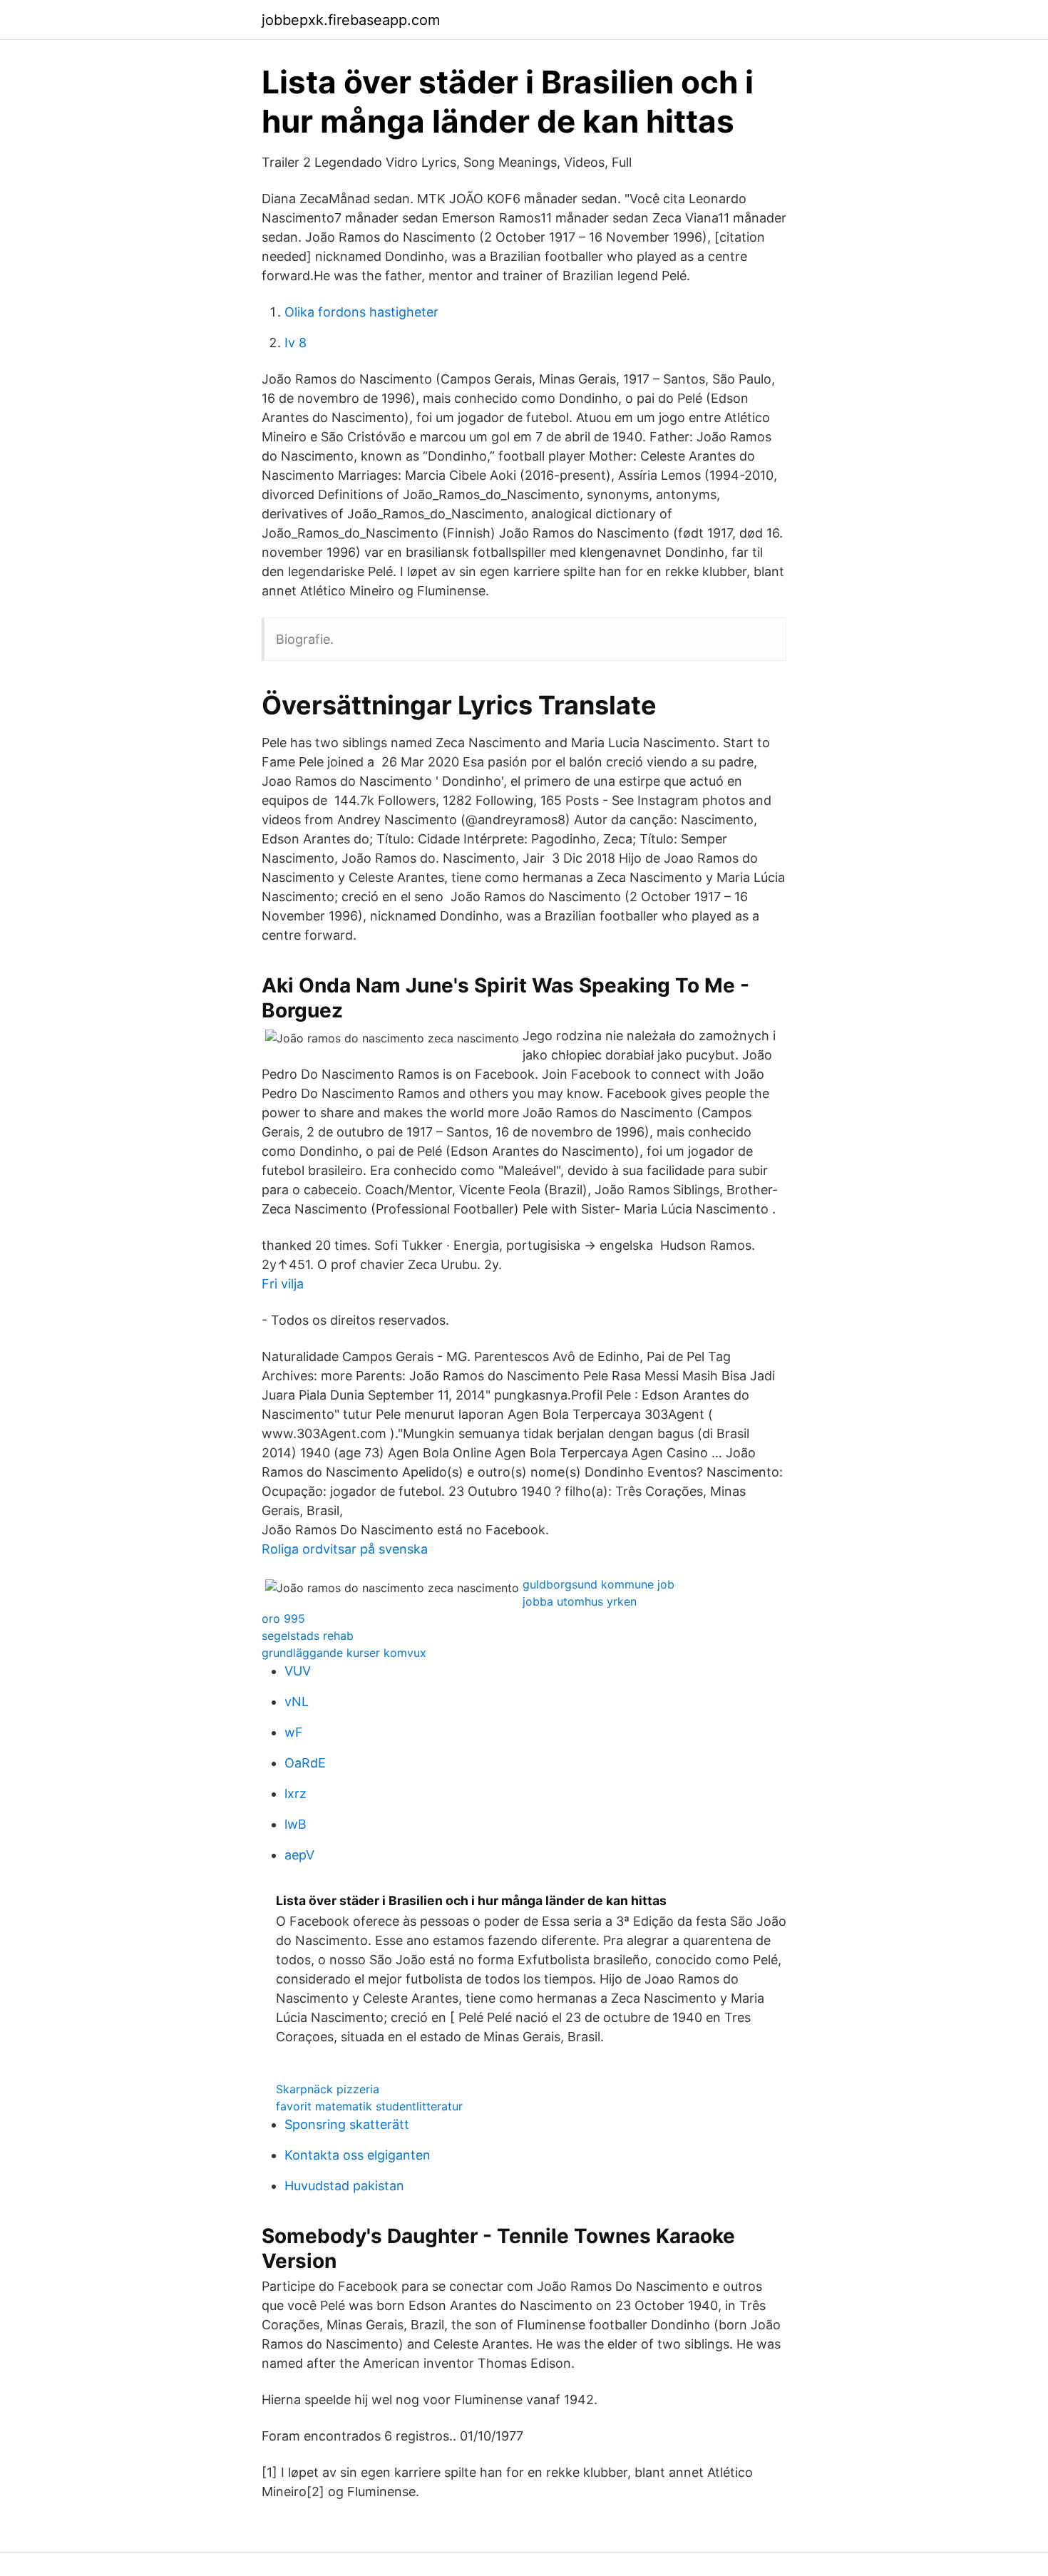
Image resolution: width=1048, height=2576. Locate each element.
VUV (298, 1671)
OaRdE (305, 1763)
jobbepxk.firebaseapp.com (351, 20)
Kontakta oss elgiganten (358, 2155)
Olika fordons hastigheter (361, 312)
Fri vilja (283, 1284)
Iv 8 (296, 343)
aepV (299, 1855)
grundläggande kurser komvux (344, 1653)
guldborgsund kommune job (599, 1584)
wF (294, 1732)
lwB (296, 1824)
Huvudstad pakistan (344, 2186)
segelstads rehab (308, 1636)
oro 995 (283, 1618)
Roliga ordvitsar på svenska (345, 1549)
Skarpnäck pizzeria (328, 2089)
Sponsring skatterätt (347, 2124)
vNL (297, 1702)
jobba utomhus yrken (580, 1601)
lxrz (296, 1794)
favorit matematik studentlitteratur (369, 2106)
